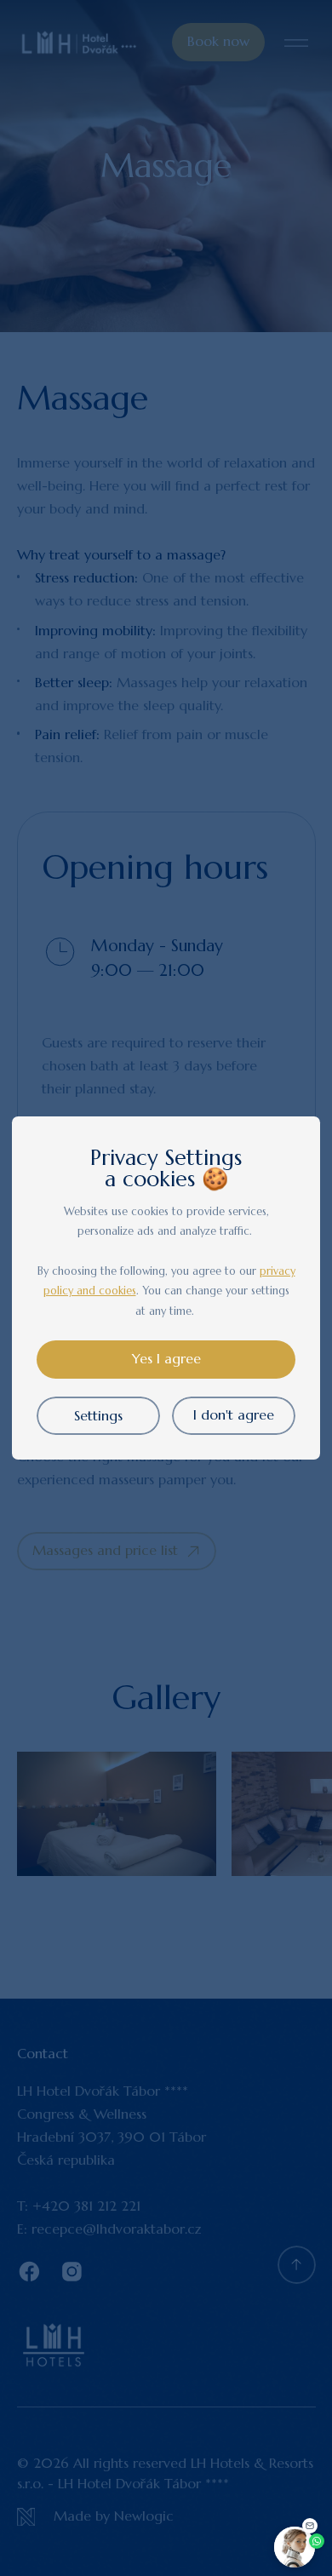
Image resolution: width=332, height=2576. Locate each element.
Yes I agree (166, 1359)
